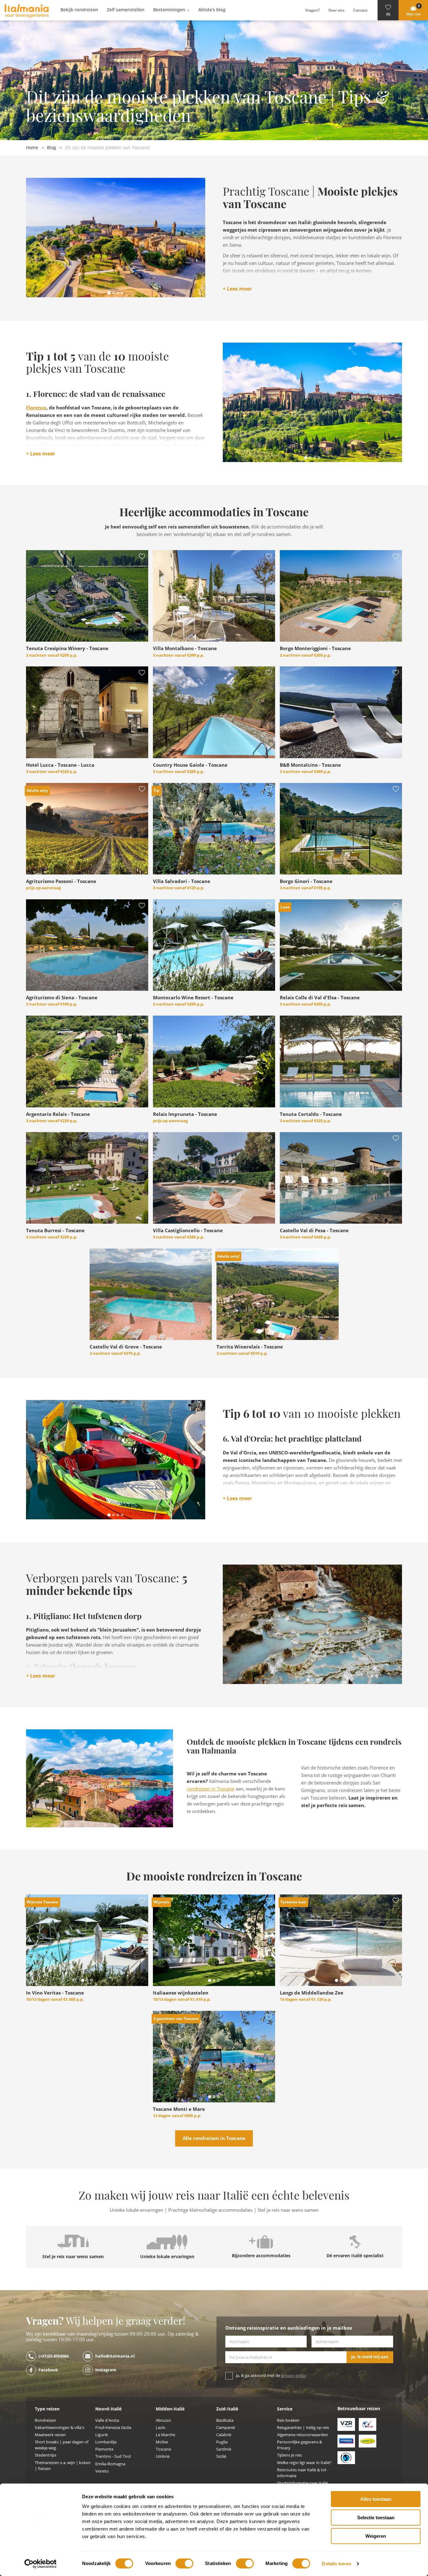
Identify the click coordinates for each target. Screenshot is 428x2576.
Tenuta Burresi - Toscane (55, 1231)
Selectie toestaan (376, 2518)
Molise (162, 2442)
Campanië (226, 2428)
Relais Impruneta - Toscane (185, 1114)
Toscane (163, 2449)
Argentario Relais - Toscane (58, 1114)
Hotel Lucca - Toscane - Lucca (60, 765)
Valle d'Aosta (107, 2420)
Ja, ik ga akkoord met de (271, 2376)
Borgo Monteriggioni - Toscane (315, 649)
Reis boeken (288, 2420)
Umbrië (163, 2456)
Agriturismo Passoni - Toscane (61, 881)
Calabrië (224, 2435)
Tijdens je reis (289, 2455)
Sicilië (221, 2456)
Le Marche (165, 2435)
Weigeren (376, 2536)
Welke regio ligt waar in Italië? (304, 2463)
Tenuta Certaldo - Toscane (311, 1114)
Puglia (222, 2442)
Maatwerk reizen (50, 2435)
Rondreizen (45, 2420)
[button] (388, 10)
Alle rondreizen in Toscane (214, 2138)
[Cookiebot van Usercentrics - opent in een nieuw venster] (41, 2564)
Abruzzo (163, 2420)
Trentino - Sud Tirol (113, 2456)
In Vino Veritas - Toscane (55, 1993)
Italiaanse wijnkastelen (181, 1993)
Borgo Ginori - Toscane (306, 881)
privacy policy (294, 2376)
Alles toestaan (376, 2499)
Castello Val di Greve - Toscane (126, 1347)
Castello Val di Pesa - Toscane (314, 1231)
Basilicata (225, 2420)
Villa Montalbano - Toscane (185, 649)
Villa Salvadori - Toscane (182, 881)
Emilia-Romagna (110, 2464)
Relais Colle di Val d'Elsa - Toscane (320, 998)
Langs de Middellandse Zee (312, 1993)
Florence (36, 408)
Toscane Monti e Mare (179, 2109)
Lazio (161, 2428)
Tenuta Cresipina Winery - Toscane (67, 649)
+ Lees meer (237, 289)
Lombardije (106, 2442)
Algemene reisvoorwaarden (303, 2435)
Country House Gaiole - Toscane (190, 765)
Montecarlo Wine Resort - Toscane (193, 998)
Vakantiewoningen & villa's (60, 2428)
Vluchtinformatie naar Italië (302, 2483)
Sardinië (224, 2449)
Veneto (102, 2471)
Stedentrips (46, 2455)
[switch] (184, 2563)
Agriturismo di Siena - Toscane (62, 998)
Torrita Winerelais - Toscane (250, 1347)
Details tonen (336, 2564)
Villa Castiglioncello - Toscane (188, 1231)
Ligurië (102, 2435)
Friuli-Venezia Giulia (113, 2428)
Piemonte (104, 2449)
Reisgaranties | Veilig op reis (303, 2428)
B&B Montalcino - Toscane (310, 765)
